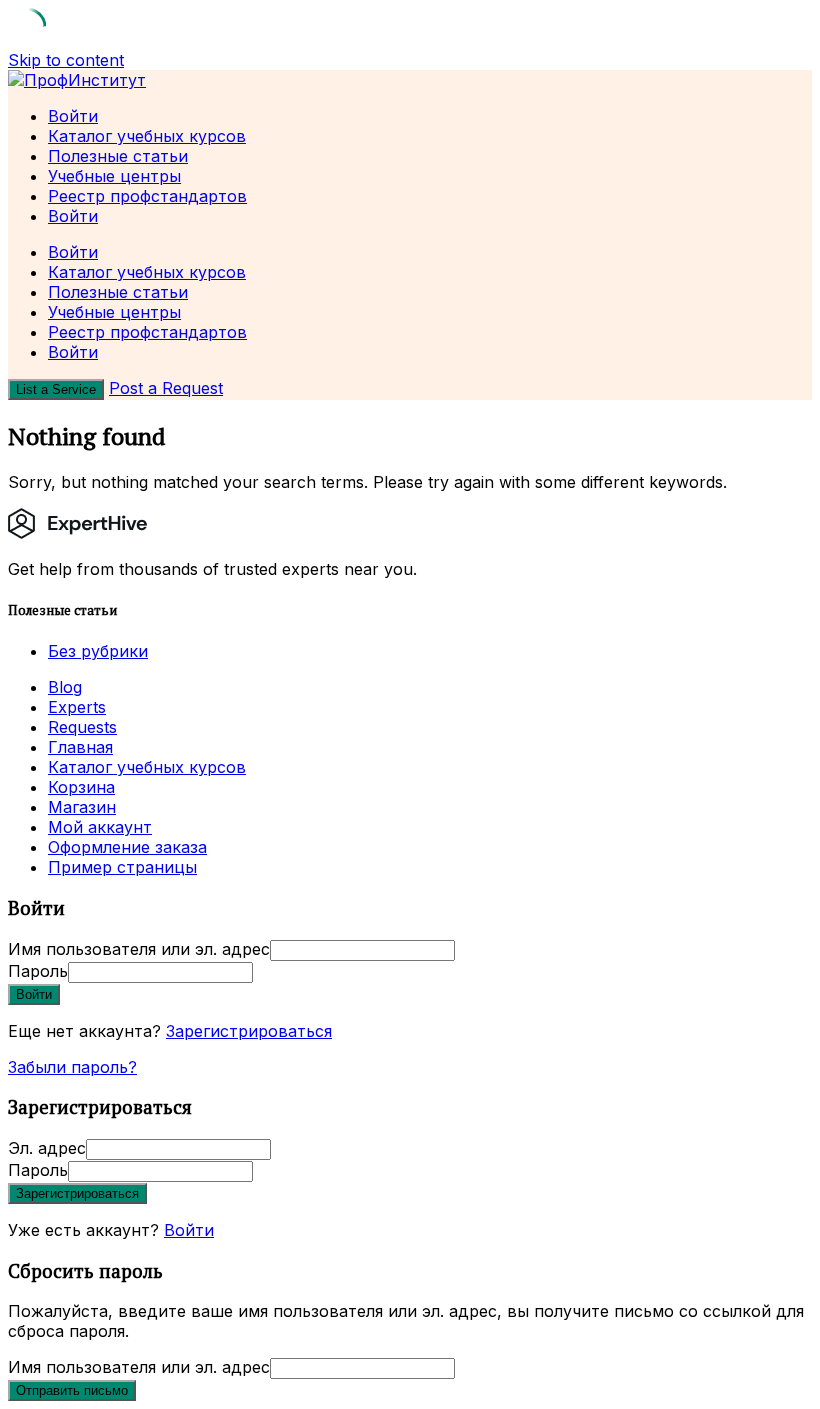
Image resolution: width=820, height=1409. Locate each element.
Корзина (81, 787)
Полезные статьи (118, 156)
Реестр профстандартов (147, 196)
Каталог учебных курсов (147, 136)
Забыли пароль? (72, 1067)
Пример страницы (122, 867)
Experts (77, 707)
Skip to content (66, 60)
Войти (189, 1230)
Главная (80, 747)
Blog (65, 687)
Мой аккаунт (100, 827)
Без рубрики (98, 651)
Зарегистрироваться (249, 1031)
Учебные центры (114, 176)
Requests (82, 727)
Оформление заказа (127, 847)
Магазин (82, 807)
